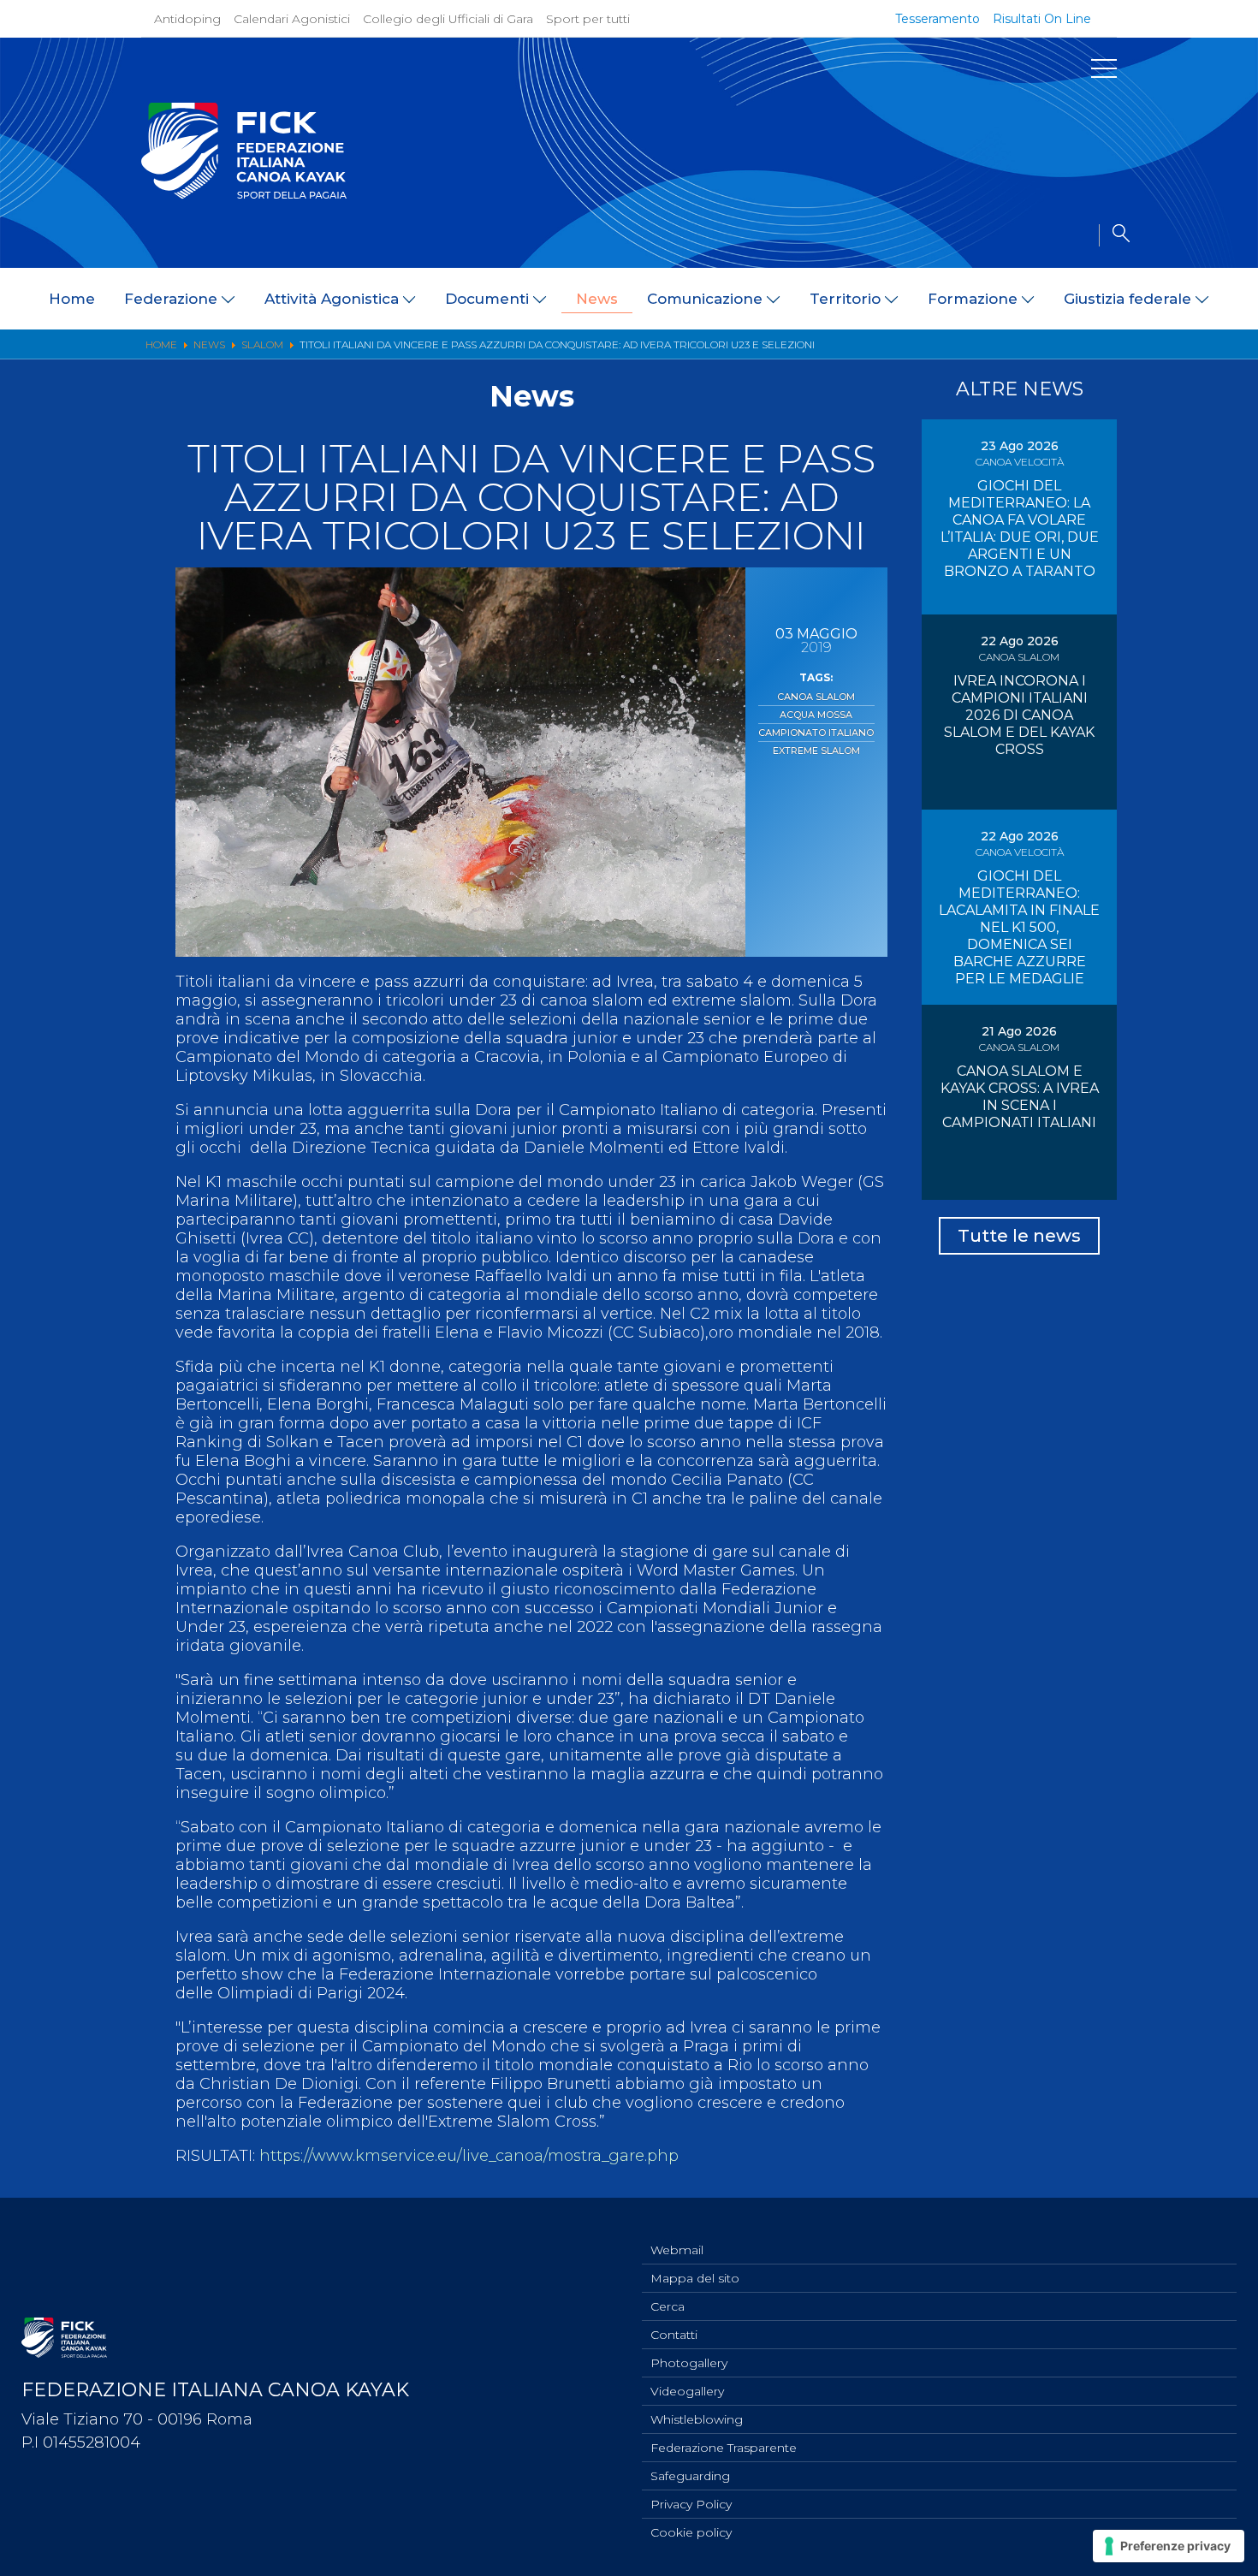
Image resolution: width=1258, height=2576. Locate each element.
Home (72, 299)
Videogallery (687, 2391)
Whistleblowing (697, 2419)
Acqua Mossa (816, 715)
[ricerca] (1114, 235)
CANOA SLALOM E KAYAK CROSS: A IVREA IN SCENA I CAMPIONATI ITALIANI (1020, 1097)
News (597, 299)
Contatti (674, 2335)
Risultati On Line (1042, 19)
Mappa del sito (695, 2278)
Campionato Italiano (816, 733)
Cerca (668, 2306)
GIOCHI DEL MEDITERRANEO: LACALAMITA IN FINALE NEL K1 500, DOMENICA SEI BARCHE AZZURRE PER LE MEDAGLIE (1019, 927)
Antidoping (187, 19)
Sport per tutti (588, 19)
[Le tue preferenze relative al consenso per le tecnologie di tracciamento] (1169, 2546)
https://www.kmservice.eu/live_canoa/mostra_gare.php (469, 2156)
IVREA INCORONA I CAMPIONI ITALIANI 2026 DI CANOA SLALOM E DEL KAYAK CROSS (1019, 715)
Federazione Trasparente (724, 2448)
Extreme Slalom (816, 751)
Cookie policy (691, 2532)
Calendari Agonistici (292, 19)
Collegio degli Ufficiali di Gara (448, 19)
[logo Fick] (244, 194)
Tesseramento (938, 19)
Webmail (677, 2250)
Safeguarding (690, 2476)
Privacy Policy (691, 2504)
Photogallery (689, 2363)
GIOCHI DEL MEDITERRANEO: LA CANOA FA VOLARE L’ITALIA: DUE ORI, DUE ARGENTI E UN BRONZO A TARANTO (1020, 528)
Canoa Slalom (816, 697)
